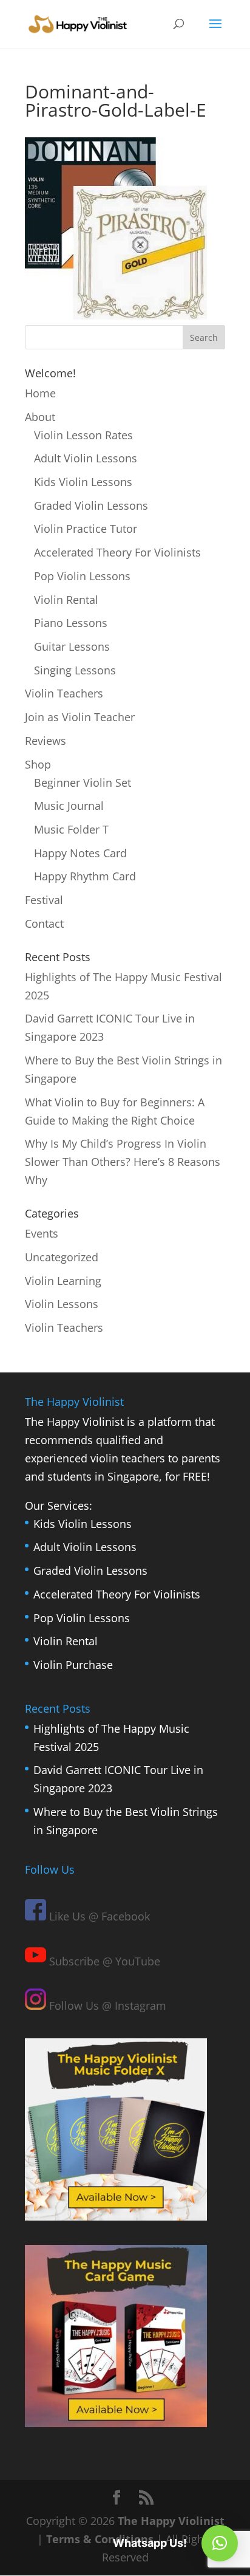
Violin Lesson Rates (83, 435)
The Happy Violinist (171, 2521)
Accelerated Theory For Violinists (117, 552)
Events (42, 1233)
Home (40, 393)
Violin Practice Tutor (86, 529)
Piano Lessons (71, 623)
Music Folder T (71, 829)
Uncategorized (62, 1257)
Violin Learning (63, 1281)
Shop (38, 764)
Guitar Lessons (72, 646)
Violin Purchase (73, 1665)
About (40, 417)
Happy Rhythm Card (85, 876)
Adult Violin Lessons (86, 458)
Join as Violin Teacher (80, 717)
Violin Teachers (64, 693)
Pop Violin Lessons (82, 576)
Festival (44, 900)
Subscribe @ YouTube (103, 1961)
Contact (44, 923)
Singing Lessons (75, 670)
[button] (220, 2543)
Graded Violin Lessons (91, 505)
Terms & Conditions (100, 2539)
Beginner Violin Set (83, 783)
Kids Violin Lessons (83, 482)
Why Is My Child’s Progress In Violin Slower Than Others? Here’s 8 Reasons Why (123, 1162)
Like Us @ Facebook (98, 1916)
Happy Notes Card (80, 853)
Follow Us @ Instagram (106, 2006)
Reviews (46, 741)
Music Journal (69, 806)
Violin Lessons (62, 1304)
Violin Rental (66, 600)
